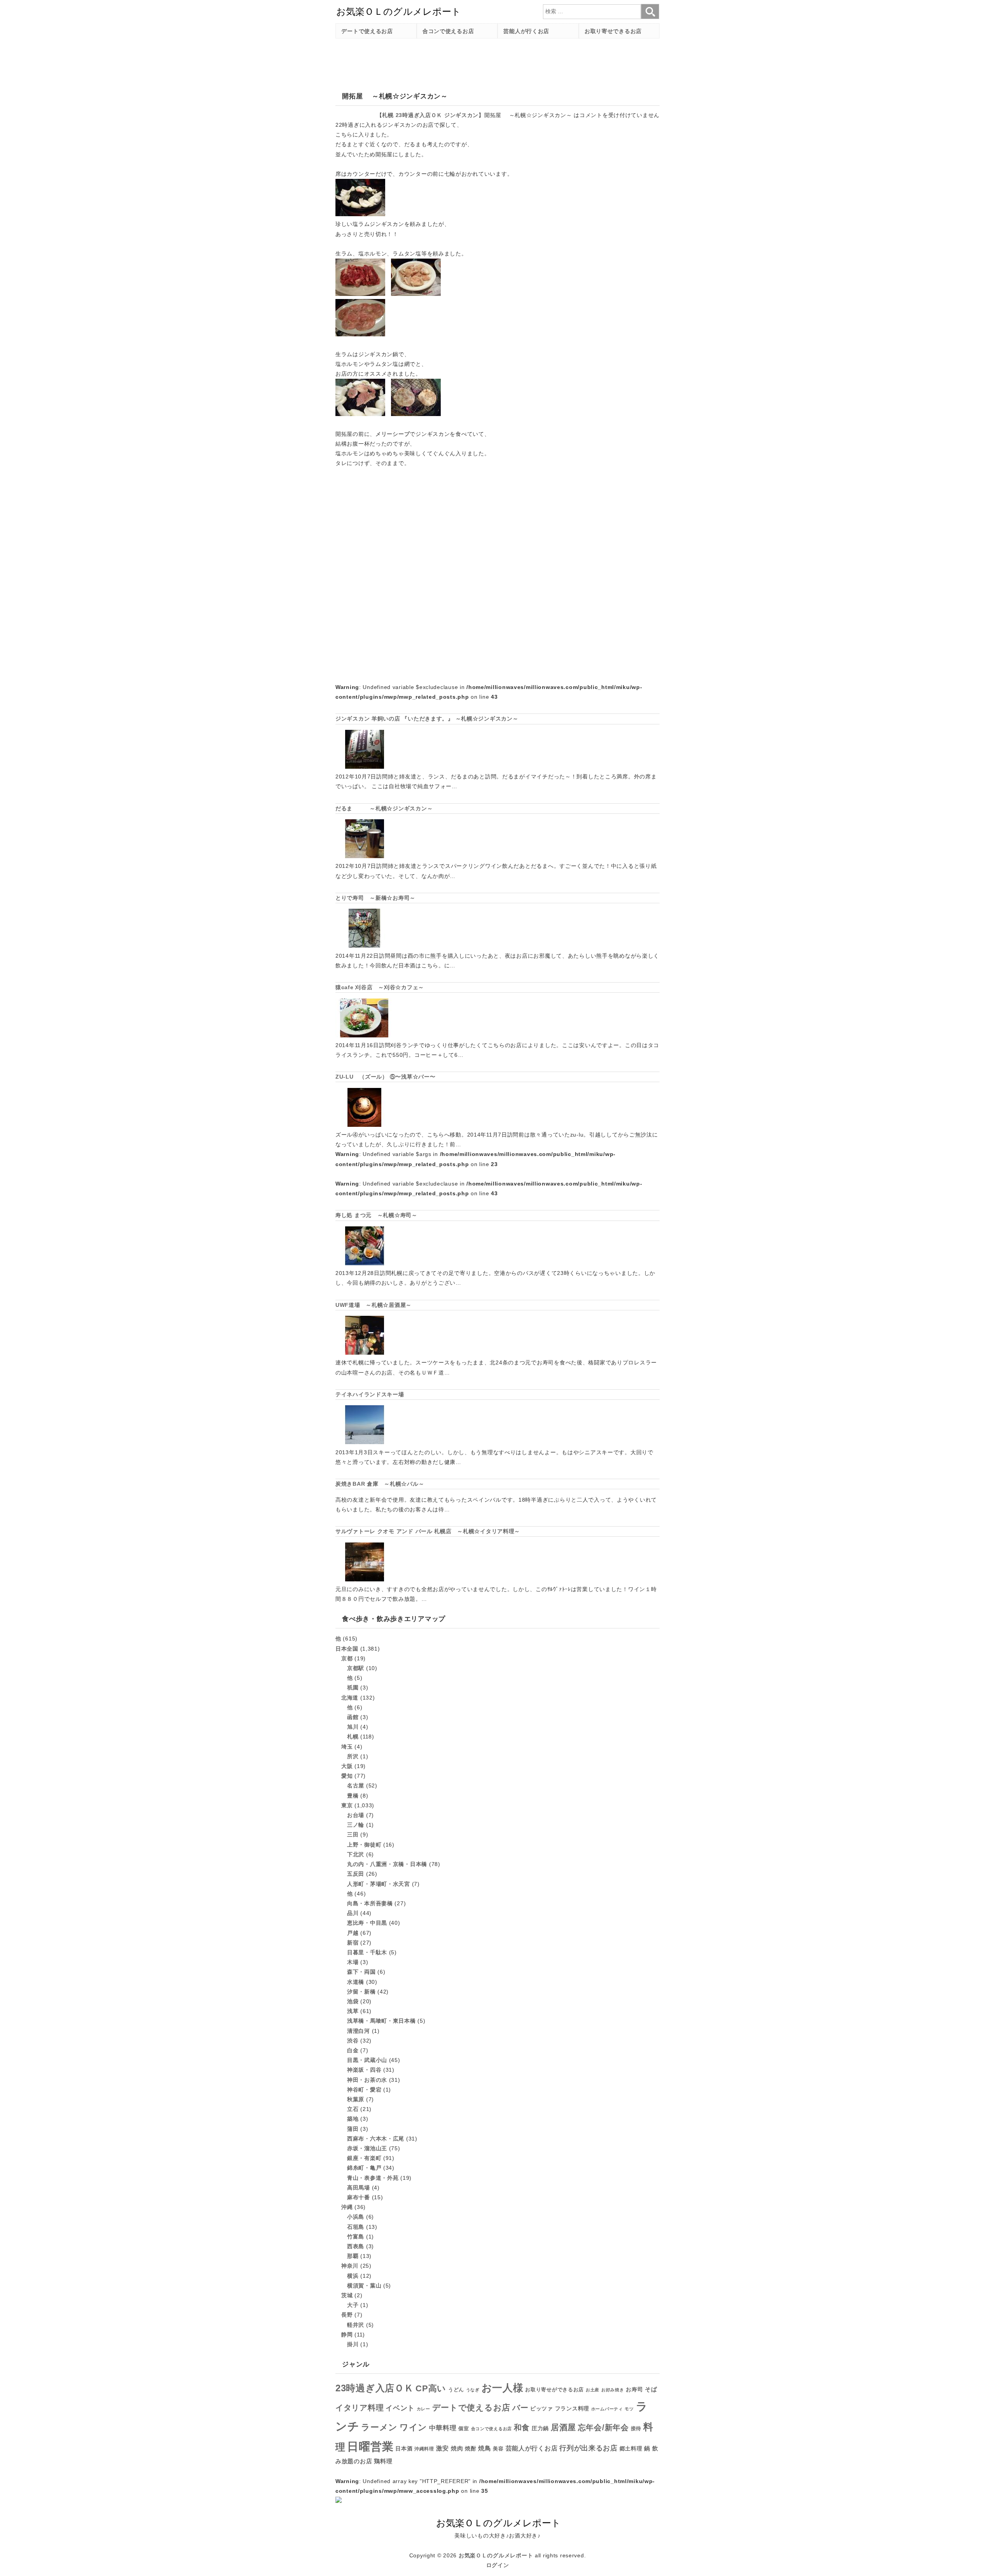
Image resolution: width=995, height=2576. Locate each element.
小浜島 (356, 2217)
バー (520, 2408)
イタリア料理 (360, 2408)
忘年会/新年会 (603, 2427)
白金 (353, 2050)
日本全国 (347, 1649)
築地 (353, 2119)
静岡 (347, 2335)
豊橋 (353, 1796)
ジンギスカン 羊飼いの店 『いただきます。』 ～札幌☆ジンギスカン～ (427, 719)
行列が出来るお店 (588, 2448)
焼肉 (457, 2448)
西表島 (356, 2246)
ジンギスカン (461, 115)
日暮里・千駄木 (367, 1952)
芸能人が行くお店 (526, 31)
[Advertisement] (477, 62)
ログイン (498, 2565)
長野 (347, 2315)
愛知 (347, 1776)
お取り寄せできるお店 (613, 31)
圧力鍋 (540, 2428)
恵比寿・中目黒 (367, 1923)
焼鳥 (484, 2448)
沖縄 (347, 2207)
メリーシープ (393, 434)
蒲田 (353, 2129)
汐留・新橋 (361, 1992)
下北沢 (356, 1854)
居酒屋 (563, 2427)
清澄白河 (359, 2031)
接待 (636, 2428)
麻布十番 (359, 2197)
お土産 (593, 2390)
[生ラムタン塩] (360, 334)
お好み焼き (613, 2390)
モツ (629, 2409)
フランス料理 (572, 2408)
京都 (347, 1658)
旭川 (353, 1727)
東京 (347, 1805)
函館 (353, 1717)
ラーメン (379, 2427)
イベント (400, 2408)
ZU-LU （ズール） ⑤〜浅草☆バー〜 (385, 1077)
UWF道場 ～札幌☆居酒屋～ (374, 1305)
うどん (456, 2390)
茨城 (347, 2295)
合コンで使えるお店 (448, 31)
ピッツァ (542, 2409)
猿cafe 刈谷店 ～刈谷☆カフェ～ (380, 987)
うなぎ (473, 2390)
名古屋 (356, 1786)
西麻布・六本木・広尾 (376, 2139)
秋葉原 (356, 2099)
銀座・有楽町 (364, 2158)
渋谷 (353, 2041)
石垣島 (356, 2227)
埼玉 (347, 1747)
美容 (498, 2449)
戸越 (353, 1933)
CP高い (431, 2389)
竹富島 (356, 2237)
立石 (353, 2109)
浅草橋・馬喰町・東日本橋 (381, 2021)
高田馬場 (359, 2188)
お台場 (356, 1815)
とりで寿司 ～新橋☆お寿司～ (375, 898)
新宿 (353, 1943)
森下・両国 (361, 1972)
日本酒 (404, 2448)
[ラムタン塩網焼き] (416, 414)
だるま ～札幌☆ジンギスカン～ (384, 808)
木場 (353, 1962)
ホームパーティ (607, 2409)
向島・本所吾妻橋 (370, 1903)
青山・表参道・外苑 (373, 2178)
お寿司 (634, 2389)
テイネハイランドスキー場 (370, 1394)
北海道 (350, 1698)
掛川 (353, 2344)
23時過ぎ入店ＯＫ (419, 115)
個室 (463, 2429)
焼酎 (470, 2448)
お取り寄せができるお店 (554, 2390)
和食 (522, 2427)
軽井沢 (356, 2325)
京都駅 (356, 1668)
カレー (423, 2409)
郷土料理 (631, 2449)
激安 (443, 2448)
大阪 (347, 1766)
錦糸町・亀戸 (364, 2168)
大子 (353, 2305)
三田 (353, 1835)
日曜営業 (370, 2446)
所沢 (353, 1756)
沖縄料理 (424, 2449)
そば (651, 2389)
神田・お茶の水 (367, 2080)
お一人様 (503, 2388)
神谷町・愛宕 (364, 2090)
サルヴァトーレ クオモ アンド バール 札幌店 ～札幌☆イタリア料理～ (428, 1531)
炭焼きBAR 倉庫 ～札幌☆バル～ (380, 1484)
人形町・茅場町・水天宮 (379, 1884)
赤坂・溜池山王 (367, 2148)
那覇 (353, 2256)
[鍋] (360, 214)
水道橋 (356, 1982)
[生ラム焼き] (360, 414)
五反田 (356, 1874)
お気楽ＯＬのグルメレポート (496, 2555)
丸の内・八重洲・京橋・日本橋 (387, 1864)
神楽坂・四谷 (364, 2070)
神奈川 (350, 2266)
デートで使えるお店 (367, 31)
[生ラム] (360, 294)
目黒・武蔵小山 (367, 2060)
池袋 (353, 2001)
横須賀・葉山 (364, 2286)
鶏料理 (383, 2461)
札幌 (388, 115)
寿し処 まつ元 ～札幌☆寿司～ (376, 1215)
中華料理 (443, 2428)
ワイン (413, 2427)
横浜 (353, 2276)
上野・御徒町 (364, 1845)
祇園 (353, 1688)
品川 (353, 1913)
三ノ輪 (356, 1825)
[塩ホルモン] (416, 294)
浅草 (353, 2011)
